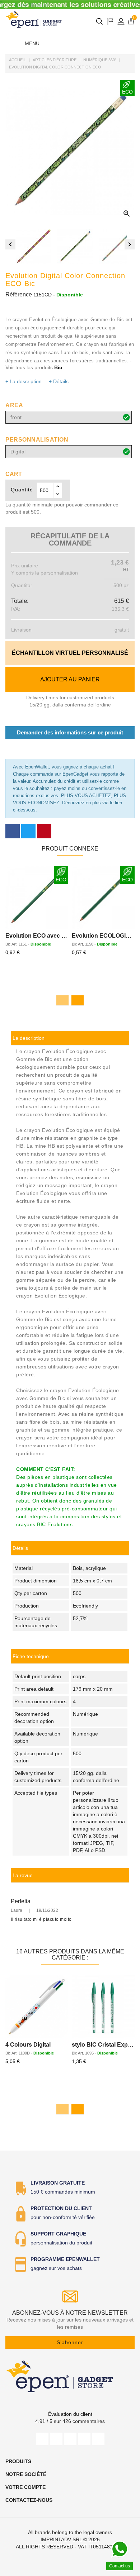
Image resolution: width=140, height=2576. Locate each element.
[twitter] (56, 2439)
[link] (70, 1656)
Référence (19, 294)
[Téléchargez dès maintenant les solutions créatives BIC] (70, 5)
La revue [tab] (23, 1875)
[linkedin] (98, 2439)
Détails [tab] (20, 1548)
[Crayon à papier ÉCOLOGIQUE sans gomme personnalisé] (103, 898)
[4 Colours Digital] (37, 2007)
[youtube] (70, 2439)
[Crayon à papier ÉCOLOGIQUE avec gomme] (37, 898)
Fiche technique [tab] (31, 1656)
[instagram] (84, 2439)
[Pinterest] (44, 831)
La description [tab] (29, 1038)
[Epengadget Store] (70, 2376)
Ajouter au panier (70, 679)
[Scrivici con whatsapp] (120, 2549)
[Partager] (13, 831)
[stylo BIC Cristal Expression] (103, 2007)
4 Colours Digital (28, 2045)
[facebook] (42, 2439)
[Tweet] (28, 831)
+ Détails (59, 381)
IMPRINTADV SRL (61, 2539)
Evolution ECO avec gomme (44, 936)
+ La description (24, 381)
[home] (34, 19)
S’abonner (70, 2342)
